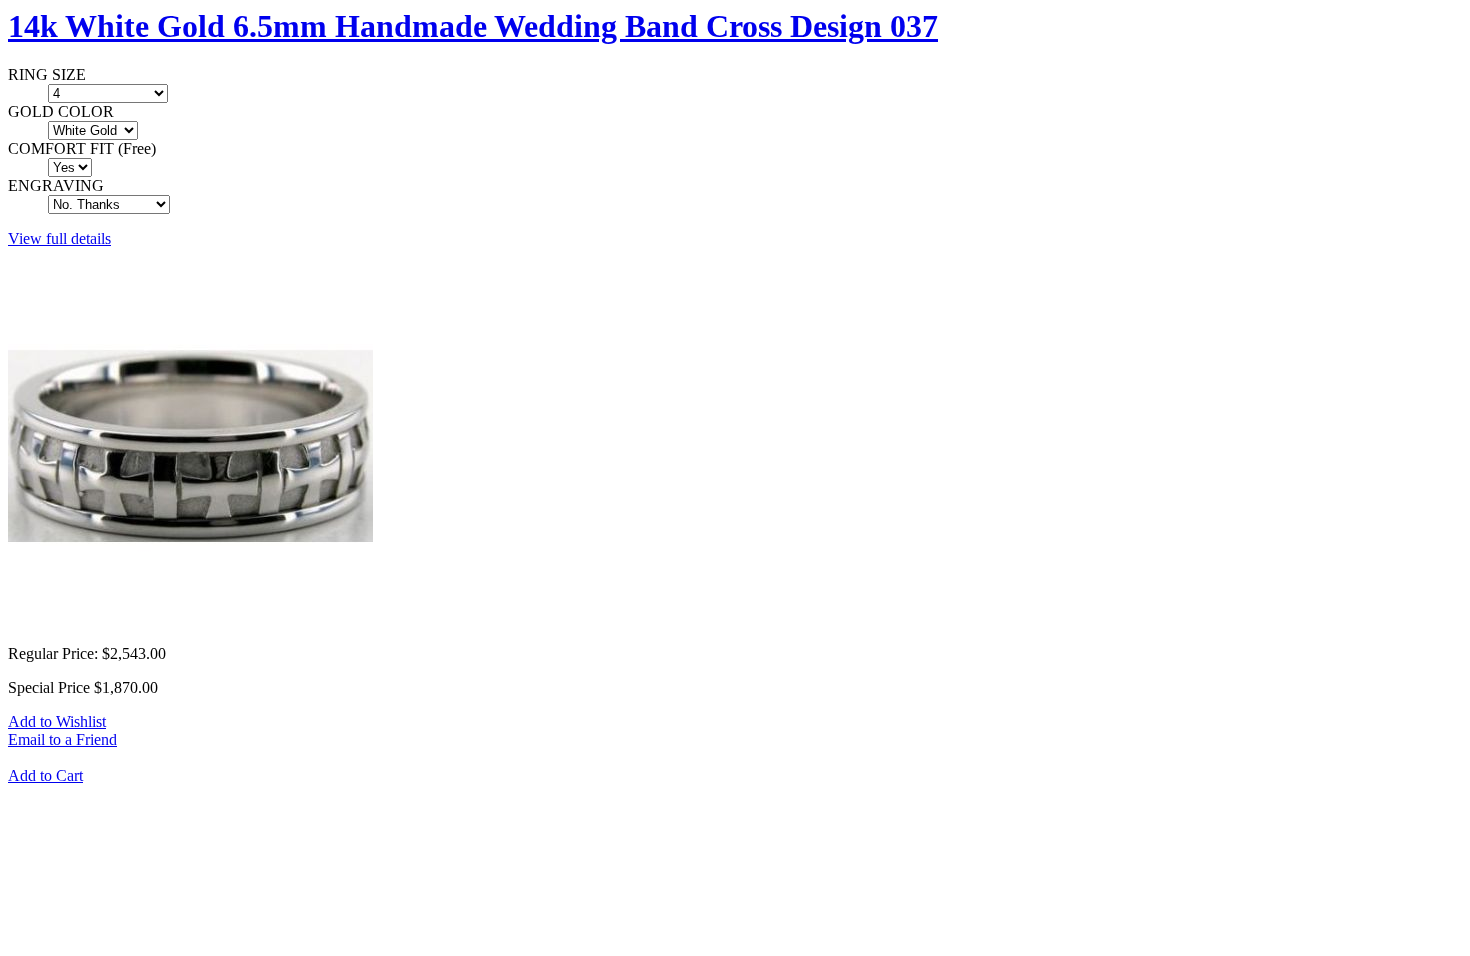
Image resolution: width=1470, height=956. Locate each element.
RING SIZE (47, 74)
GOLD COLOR (61, 111)
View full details (59, 238)
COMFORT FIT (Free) (82, 148)
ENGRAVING (56, 185)
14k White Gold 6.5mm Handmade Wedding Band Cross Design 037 (473, 26)
